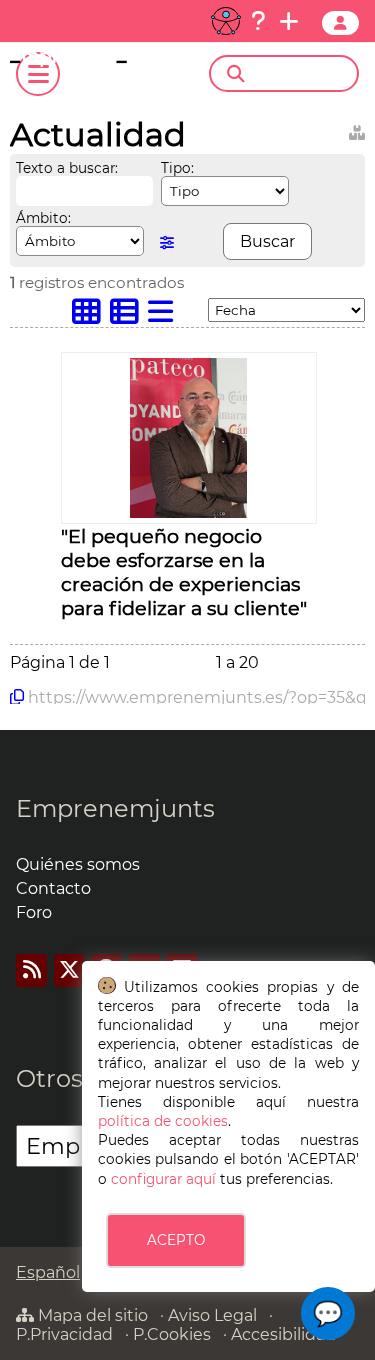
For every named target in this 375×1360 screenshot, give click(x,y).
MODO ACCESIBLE (226, 21)
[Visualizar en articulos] (129, 316)
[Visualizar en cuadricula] (91, 316)
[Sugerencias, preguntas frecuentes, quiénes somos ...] (258, 21)
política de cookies (163, 1121)
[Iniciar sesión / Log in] (340, 23)
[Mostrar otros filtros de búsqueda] (167, 242)
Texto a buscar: (67, 168)
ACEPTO (176, 1240)
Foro (34, 912)
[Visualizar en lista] (165, 316)
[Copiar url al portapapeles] (17, 697)
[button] (328, 1313)
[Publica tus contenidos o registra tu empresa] (289, 21)
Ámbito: (43, 218)
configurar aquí (163, 1179)
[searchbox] (301, 74)
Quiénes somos (78, 864)
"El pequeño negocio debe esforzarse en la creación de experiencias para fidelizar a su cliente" (184, 572)
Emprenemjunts (115, 808)
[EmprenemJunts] (89, 61)
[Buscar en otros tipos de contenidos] (357, 129)
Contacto (53, 888)
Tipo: (177, 168)
